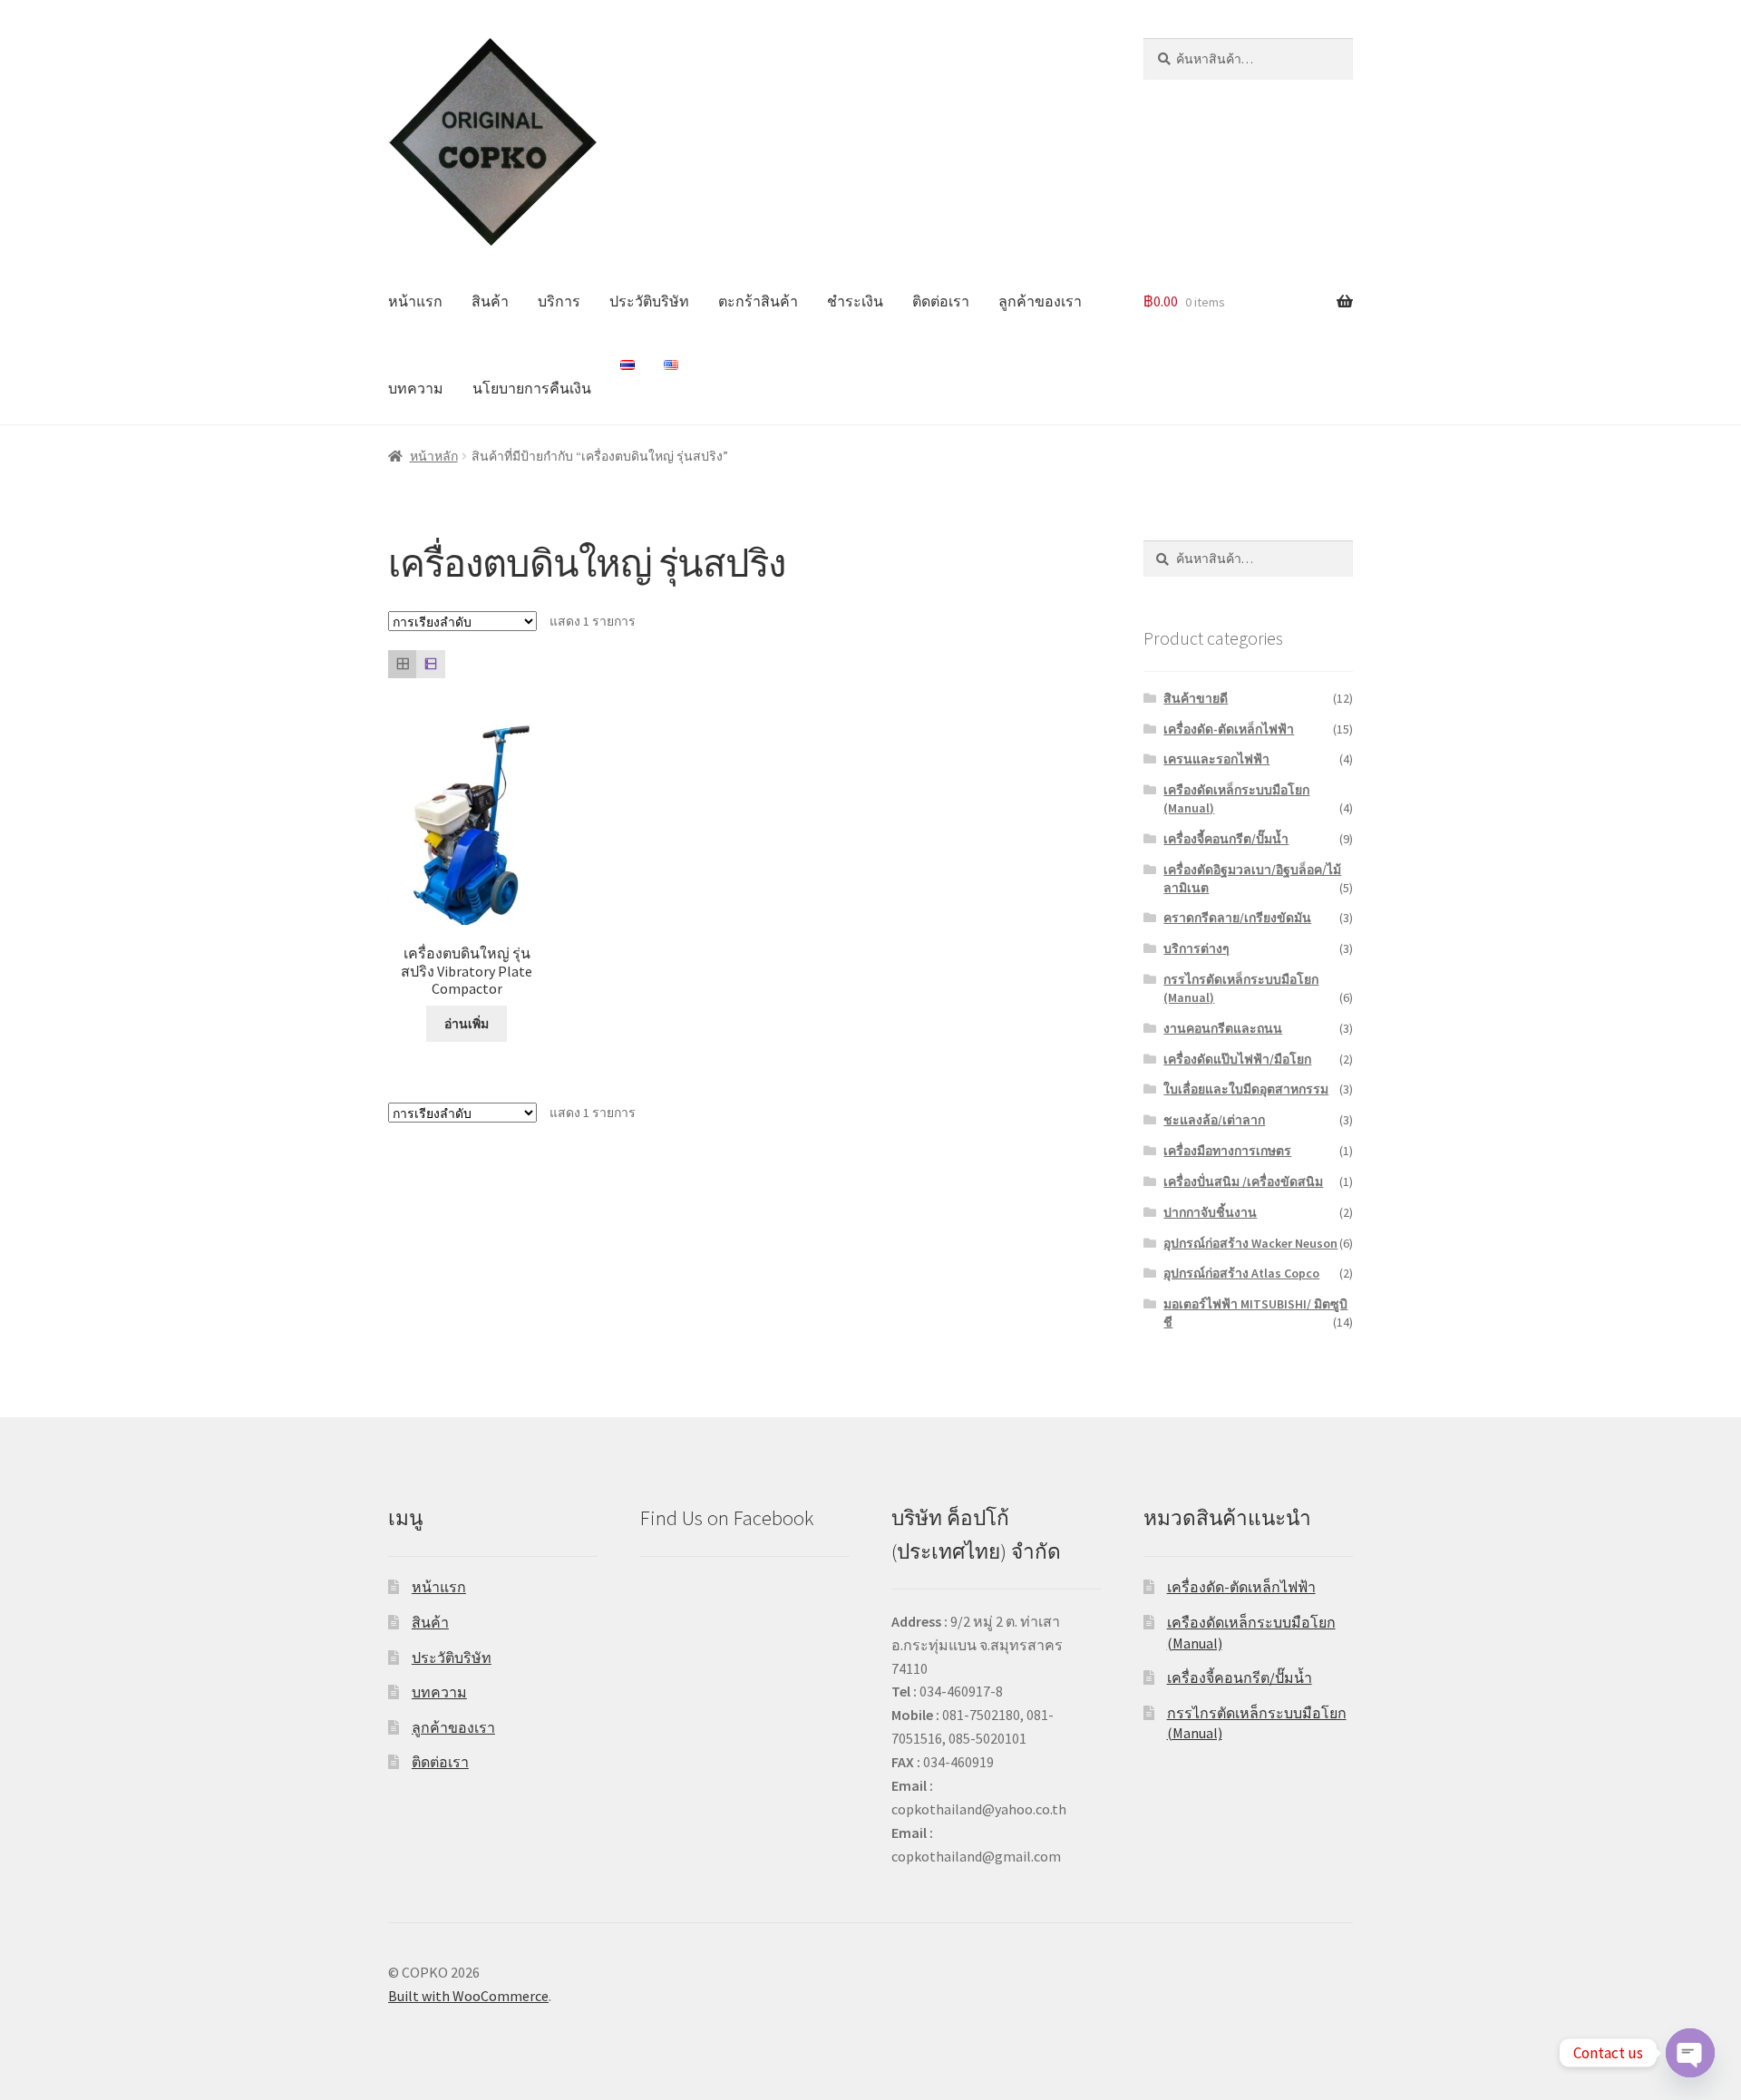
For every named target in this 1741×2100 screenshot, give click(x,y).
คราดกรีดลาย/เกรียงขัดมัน (1237, 918)
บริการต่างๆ (1196, 948)
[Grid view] (402, 664)
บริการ (559, 301)
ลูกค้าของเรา (1040, 301)
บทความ (416, 388)
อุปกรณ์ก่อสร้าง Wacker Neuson (1250, 1243)
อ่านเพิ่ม (467, 1024)
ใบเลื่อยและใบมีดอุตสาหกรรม (1246, 1089)
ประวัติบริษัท (649, 301)
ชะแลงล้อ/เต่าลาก (1214, 1120)
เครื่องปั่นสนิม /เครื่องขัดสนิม (1243, 1181)
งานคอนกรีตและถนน (1223, 1028)
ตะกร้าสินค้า (758, 301)
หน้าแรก (415, 301)
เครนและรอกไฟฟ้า (1216, 759)
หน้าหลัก (434, 456)
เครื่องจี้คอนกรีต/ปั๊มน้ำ (1226, 839)
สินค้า (490, 301)
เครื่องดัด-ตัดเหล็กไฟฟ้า (1229, 729)
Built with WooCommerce (468, 1996)
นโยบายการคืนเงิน (532, 388)
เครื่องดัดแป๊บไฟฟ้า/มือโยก (1237, 1059)
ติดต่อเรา (941, 301)
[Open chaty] (1690, 2053)
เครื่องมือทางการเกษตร (1227, 1151)
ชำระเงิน (855, 301)
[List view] (430, 664)
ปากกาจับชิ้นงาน (1210, 1212)
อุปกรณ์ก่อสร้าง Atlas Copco (1241, 1273)
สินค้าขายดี (1196, 698)
